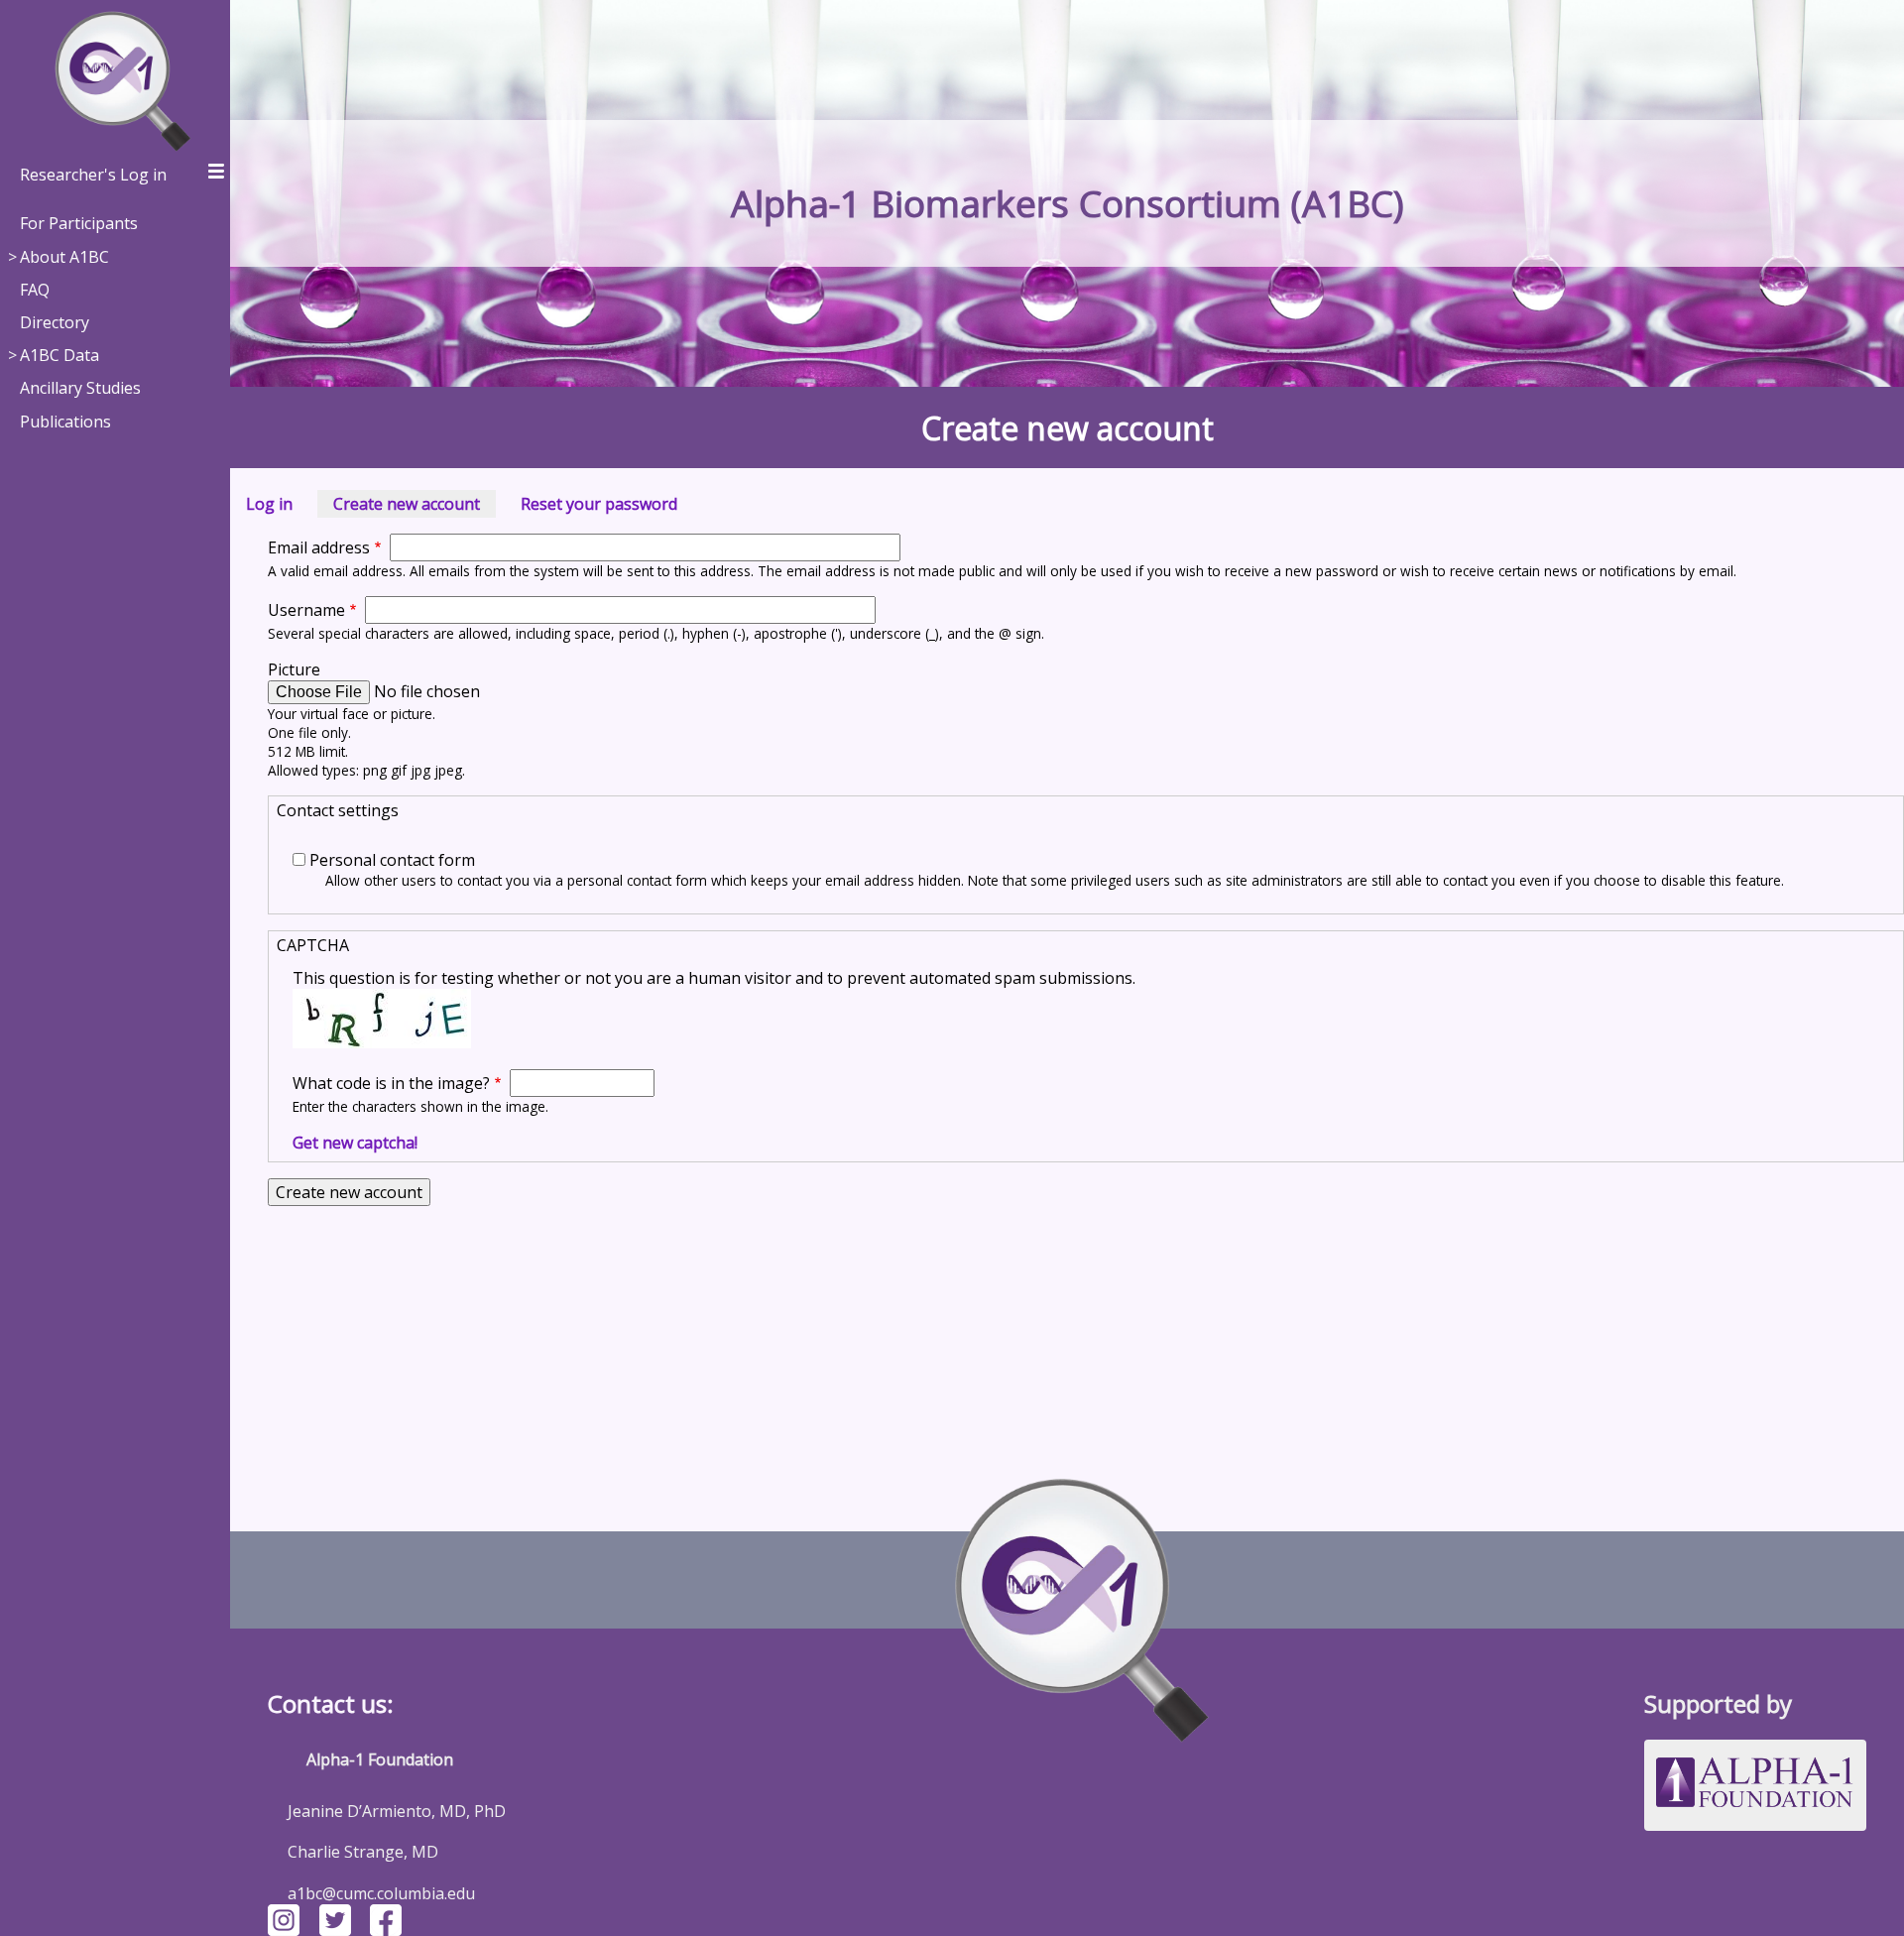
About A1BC (64, 257)
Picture (294, 669)
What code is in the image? (391, 1083)
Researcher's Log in (93, 175)
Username (306, 610)
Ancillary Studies (80, 388)
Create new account (415, 505)
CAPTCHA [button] (313, 945)
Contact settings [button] (338, 810)
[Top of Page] (1067, 1600)
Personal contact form (392, 860)
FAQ (35, 290)
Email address (319, 547)
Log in (269, 504)
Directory (55, 322)
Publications (65, 422)
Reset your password (599, 504)
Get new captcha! (355, 1143)
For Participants (79, 223)
